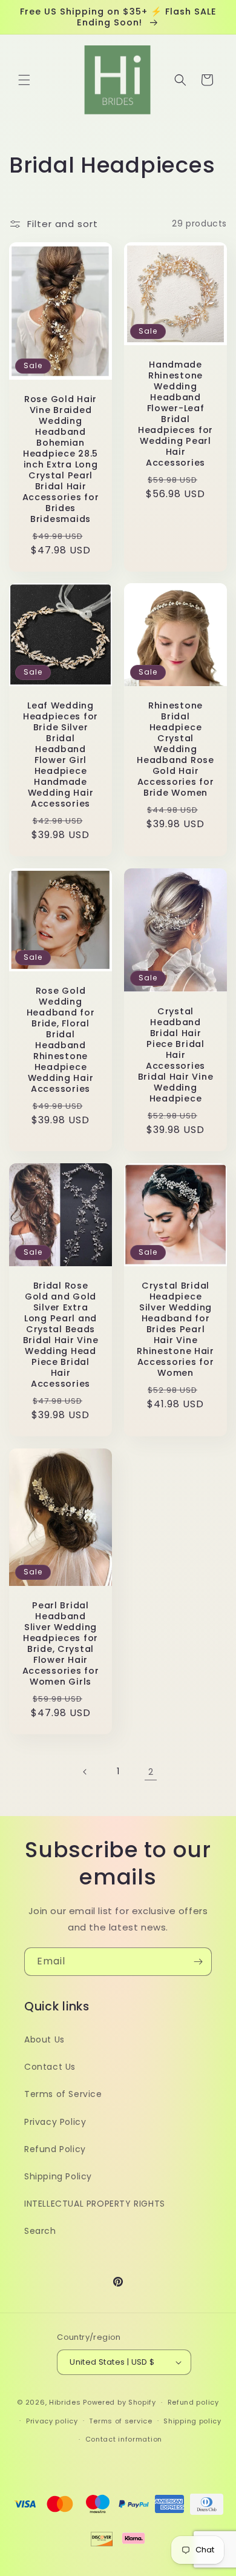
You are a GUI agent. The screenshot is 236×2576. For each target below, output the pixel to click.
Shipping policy (192, 2421)
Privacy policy (52, 2421)
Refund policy (193, 2402)
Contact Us (50, 2067)
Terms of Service (63, 2094)
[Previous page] (85, 1772)
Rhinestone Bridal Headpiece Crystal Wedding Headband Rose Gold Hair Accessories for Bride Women (175, 749)
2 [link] (151, 1772)
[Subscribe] (198, 1962)
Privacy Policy (55, 2122)
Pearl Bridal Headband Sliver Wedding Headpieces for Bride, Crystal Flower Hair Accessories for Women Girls (61, 1643)
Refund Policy (55, 2149)
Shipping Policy (58, 2176)
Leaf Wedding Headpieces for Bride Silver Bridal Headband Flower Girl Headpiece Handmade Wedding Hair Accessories (61, 755)
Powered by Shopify (120, 2402)
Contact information (124, 2439)
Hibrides (65, 2402)
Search (40, 2231)
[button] (24, 80)
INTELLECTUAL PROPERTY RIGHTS (95, 2204)
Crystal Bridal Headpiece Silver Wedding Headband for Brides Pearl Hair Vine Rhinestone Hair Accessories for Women (175, 1329)
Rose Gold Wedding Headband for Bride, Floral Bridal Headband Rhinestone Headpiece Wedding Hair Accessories (61, 1040)
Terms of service (120, 2421)
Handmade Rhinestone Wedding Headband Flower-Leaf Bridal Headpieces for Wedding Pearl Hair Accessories (175, 414)
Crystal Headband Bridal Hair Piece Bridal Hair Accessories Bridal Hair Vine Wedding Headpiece (176, 1055)
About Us (44, 2039)
